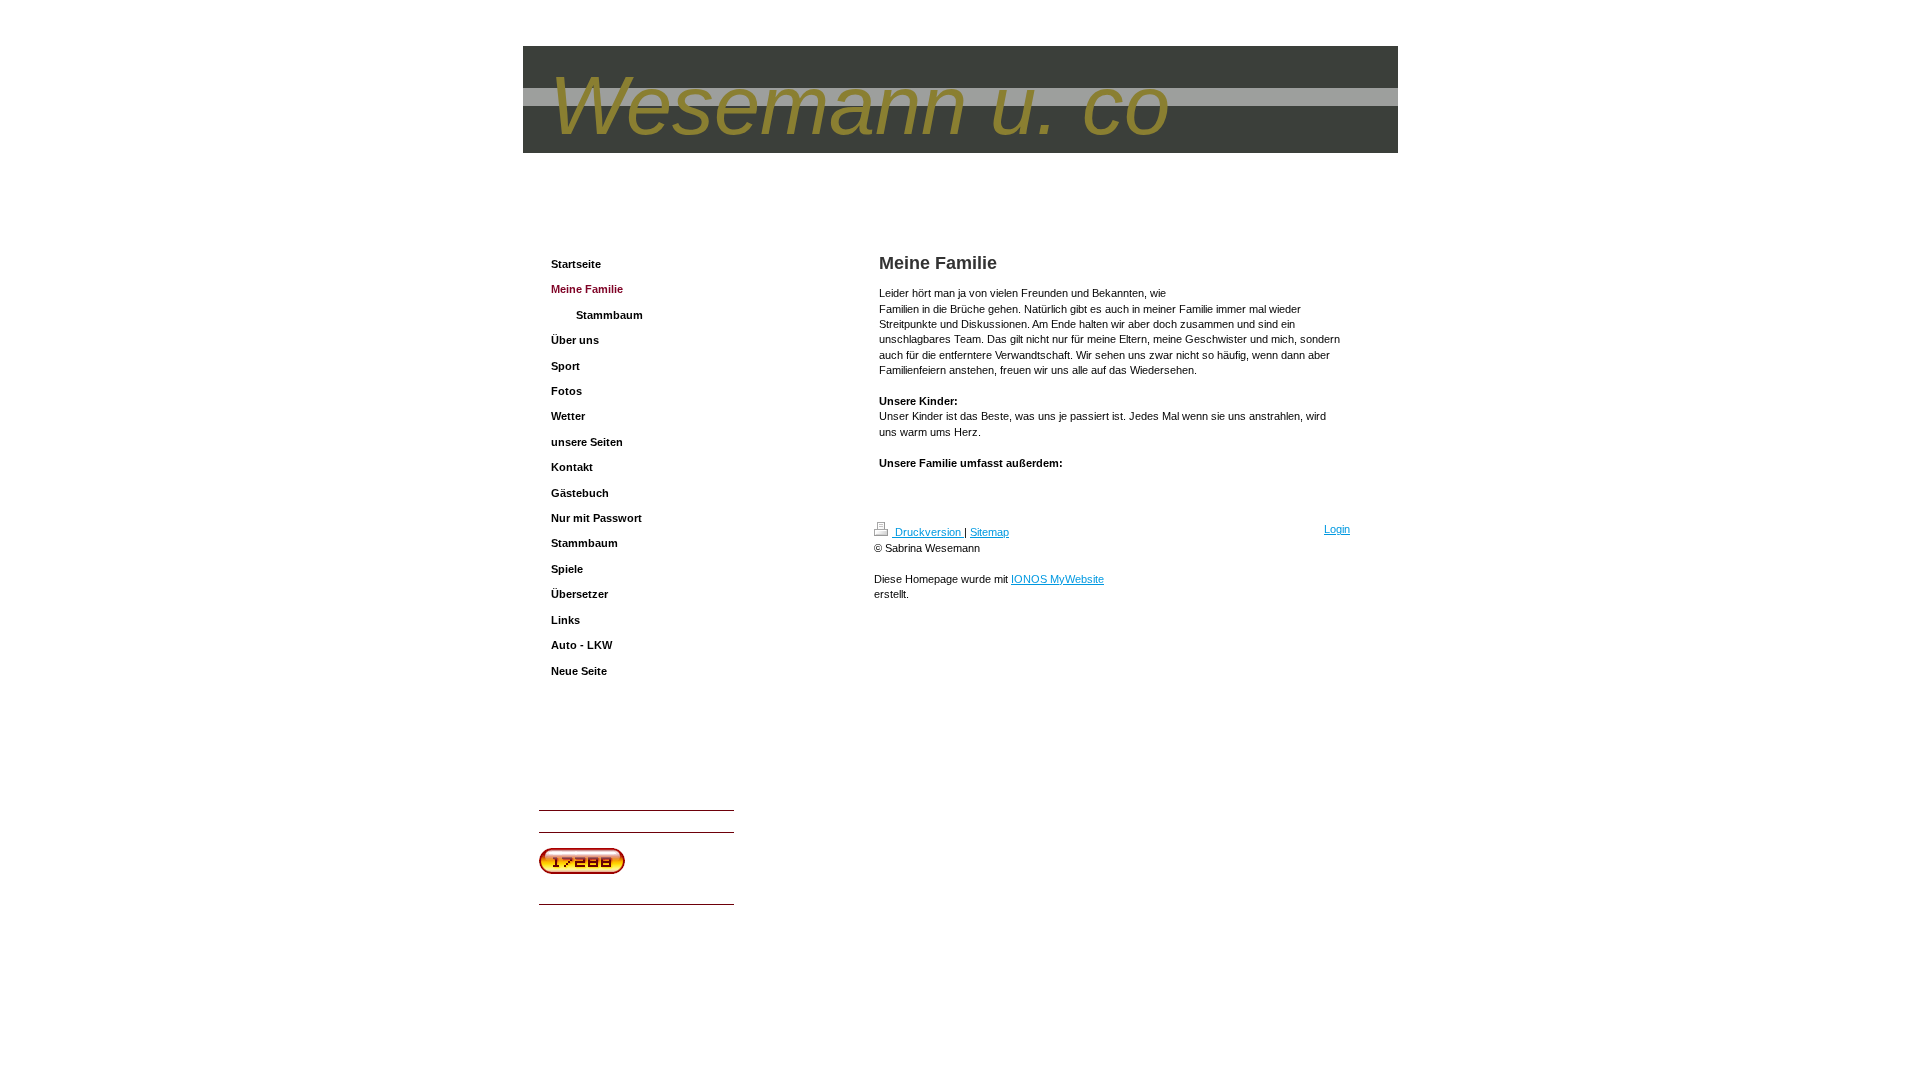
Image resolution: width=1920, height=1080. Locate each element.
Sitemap (989, 532)
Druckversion (928, 532)
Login (1337, 529)
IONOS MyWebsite (1057, 579)
